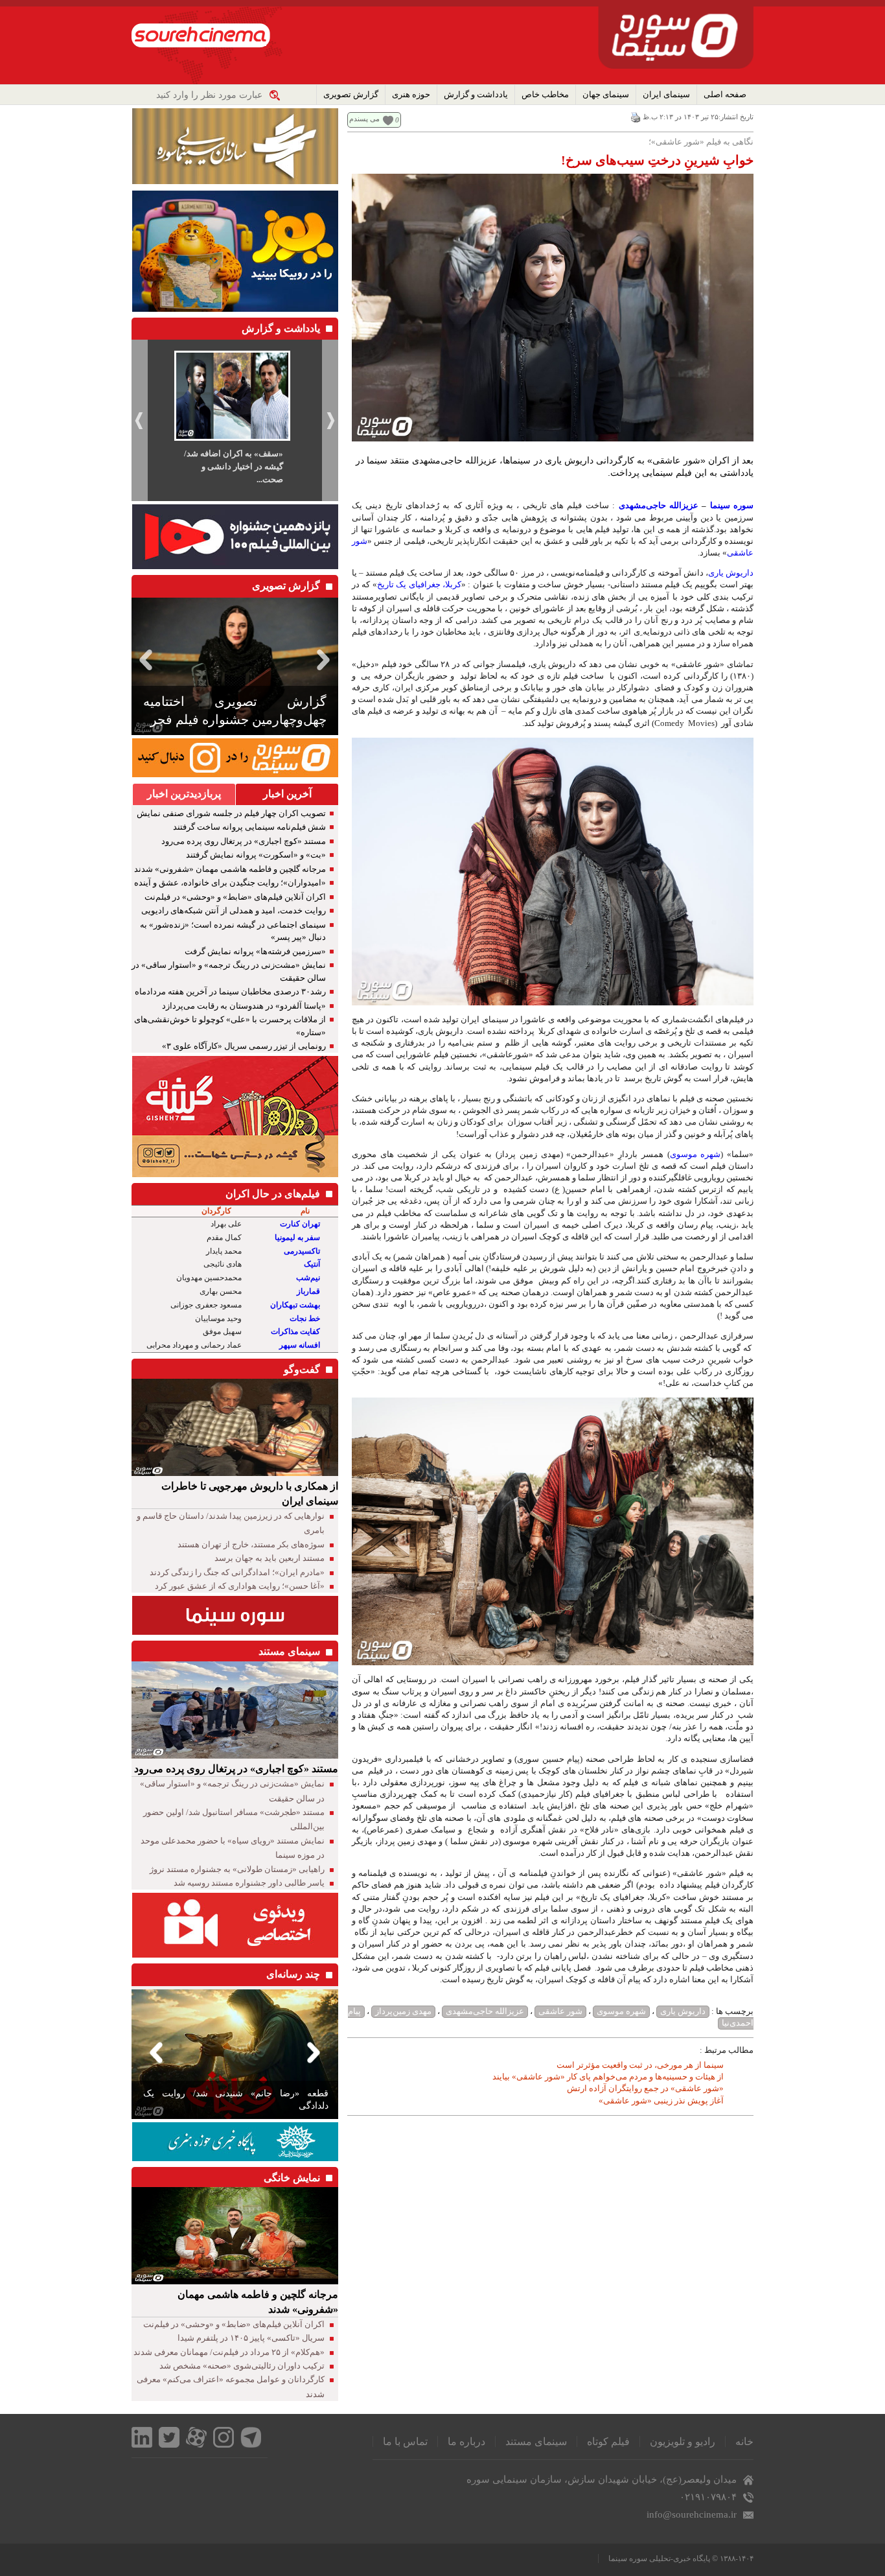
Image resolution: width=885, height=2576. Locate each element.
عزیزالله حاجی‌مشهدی (659, 505)
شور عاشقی (560, 2011)
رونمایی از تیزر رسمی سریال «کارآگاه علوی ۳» (244, 1046)
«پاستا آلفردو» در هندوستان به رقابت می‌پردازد (244, 1006)
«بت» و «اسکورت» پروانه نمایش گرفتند (256, 855)
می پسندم (364, 119)
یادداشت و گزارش (476, 94)
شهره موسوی (695, 1154)
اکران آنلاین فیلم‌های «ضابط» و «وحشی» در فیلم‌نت (235, 897)
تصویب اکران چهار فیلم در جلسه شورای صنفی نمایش (231, 813)
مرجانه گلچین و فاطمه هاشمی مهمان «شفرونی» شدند (230, 869)
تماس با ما (405, 2441)
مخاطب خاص (545, 94)
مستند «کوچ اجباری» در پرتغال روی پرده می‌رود (244, 841)
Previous (144, 660)
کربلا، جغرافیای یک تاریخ (419, 584)
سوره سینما (732, 505)
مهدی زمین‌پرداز (403, 2011)
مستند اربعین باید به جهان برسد (270, 1558)
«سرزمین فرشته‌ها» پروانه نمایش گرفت (255, 951)
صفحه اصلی (725, 94)
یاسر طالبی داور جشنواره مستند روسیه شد (249, 1883)
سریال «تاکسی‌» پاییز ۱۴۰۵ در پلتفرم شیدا (251, 2338)
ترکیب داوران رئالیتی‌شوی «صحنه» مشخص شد (242, 2366)
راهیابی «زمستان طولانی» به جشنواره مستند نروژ (237, 1869)
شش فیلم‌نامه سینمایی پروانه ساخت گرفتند (249, 827)
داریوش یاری (731, 573)
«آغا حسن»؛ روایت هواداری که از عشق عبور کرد (240, 1586)
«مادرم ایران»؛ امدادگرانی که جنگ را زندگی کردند (237, 1572)
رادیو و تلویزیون (683, 2441)
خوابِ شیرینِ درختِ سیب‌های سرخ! (657, 160)
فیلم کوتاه (608, 2441)
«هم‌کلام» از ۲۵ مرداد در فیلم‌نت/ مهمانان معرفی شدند (229, 2352)
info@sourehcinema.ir (692, 2514)
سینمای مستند (536, 2441)
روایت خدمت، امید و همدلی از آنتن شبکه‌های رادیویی (234, 910)
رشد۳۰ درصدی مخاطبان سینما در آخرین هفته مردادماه (230, 991)
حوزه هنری (411, 94)
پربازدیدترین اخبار (184, 794)
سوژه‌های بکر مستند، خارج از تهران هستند (251, 1544)
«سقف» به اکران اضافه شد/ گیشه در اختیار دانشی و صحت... (234, 466)
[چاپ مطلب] (636, 117)
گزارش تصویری (351, 94)
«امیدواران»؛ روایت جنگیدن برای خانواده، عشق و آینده (230, 883)
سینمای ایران (666, 94)
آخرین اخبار (287, 794)
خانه (744, 2441)
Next (326, 660)
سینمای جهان (606, 94)
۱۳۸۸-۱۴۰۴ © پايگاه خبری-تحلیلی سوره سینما (681, 2558)
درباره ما (466, 2441)
